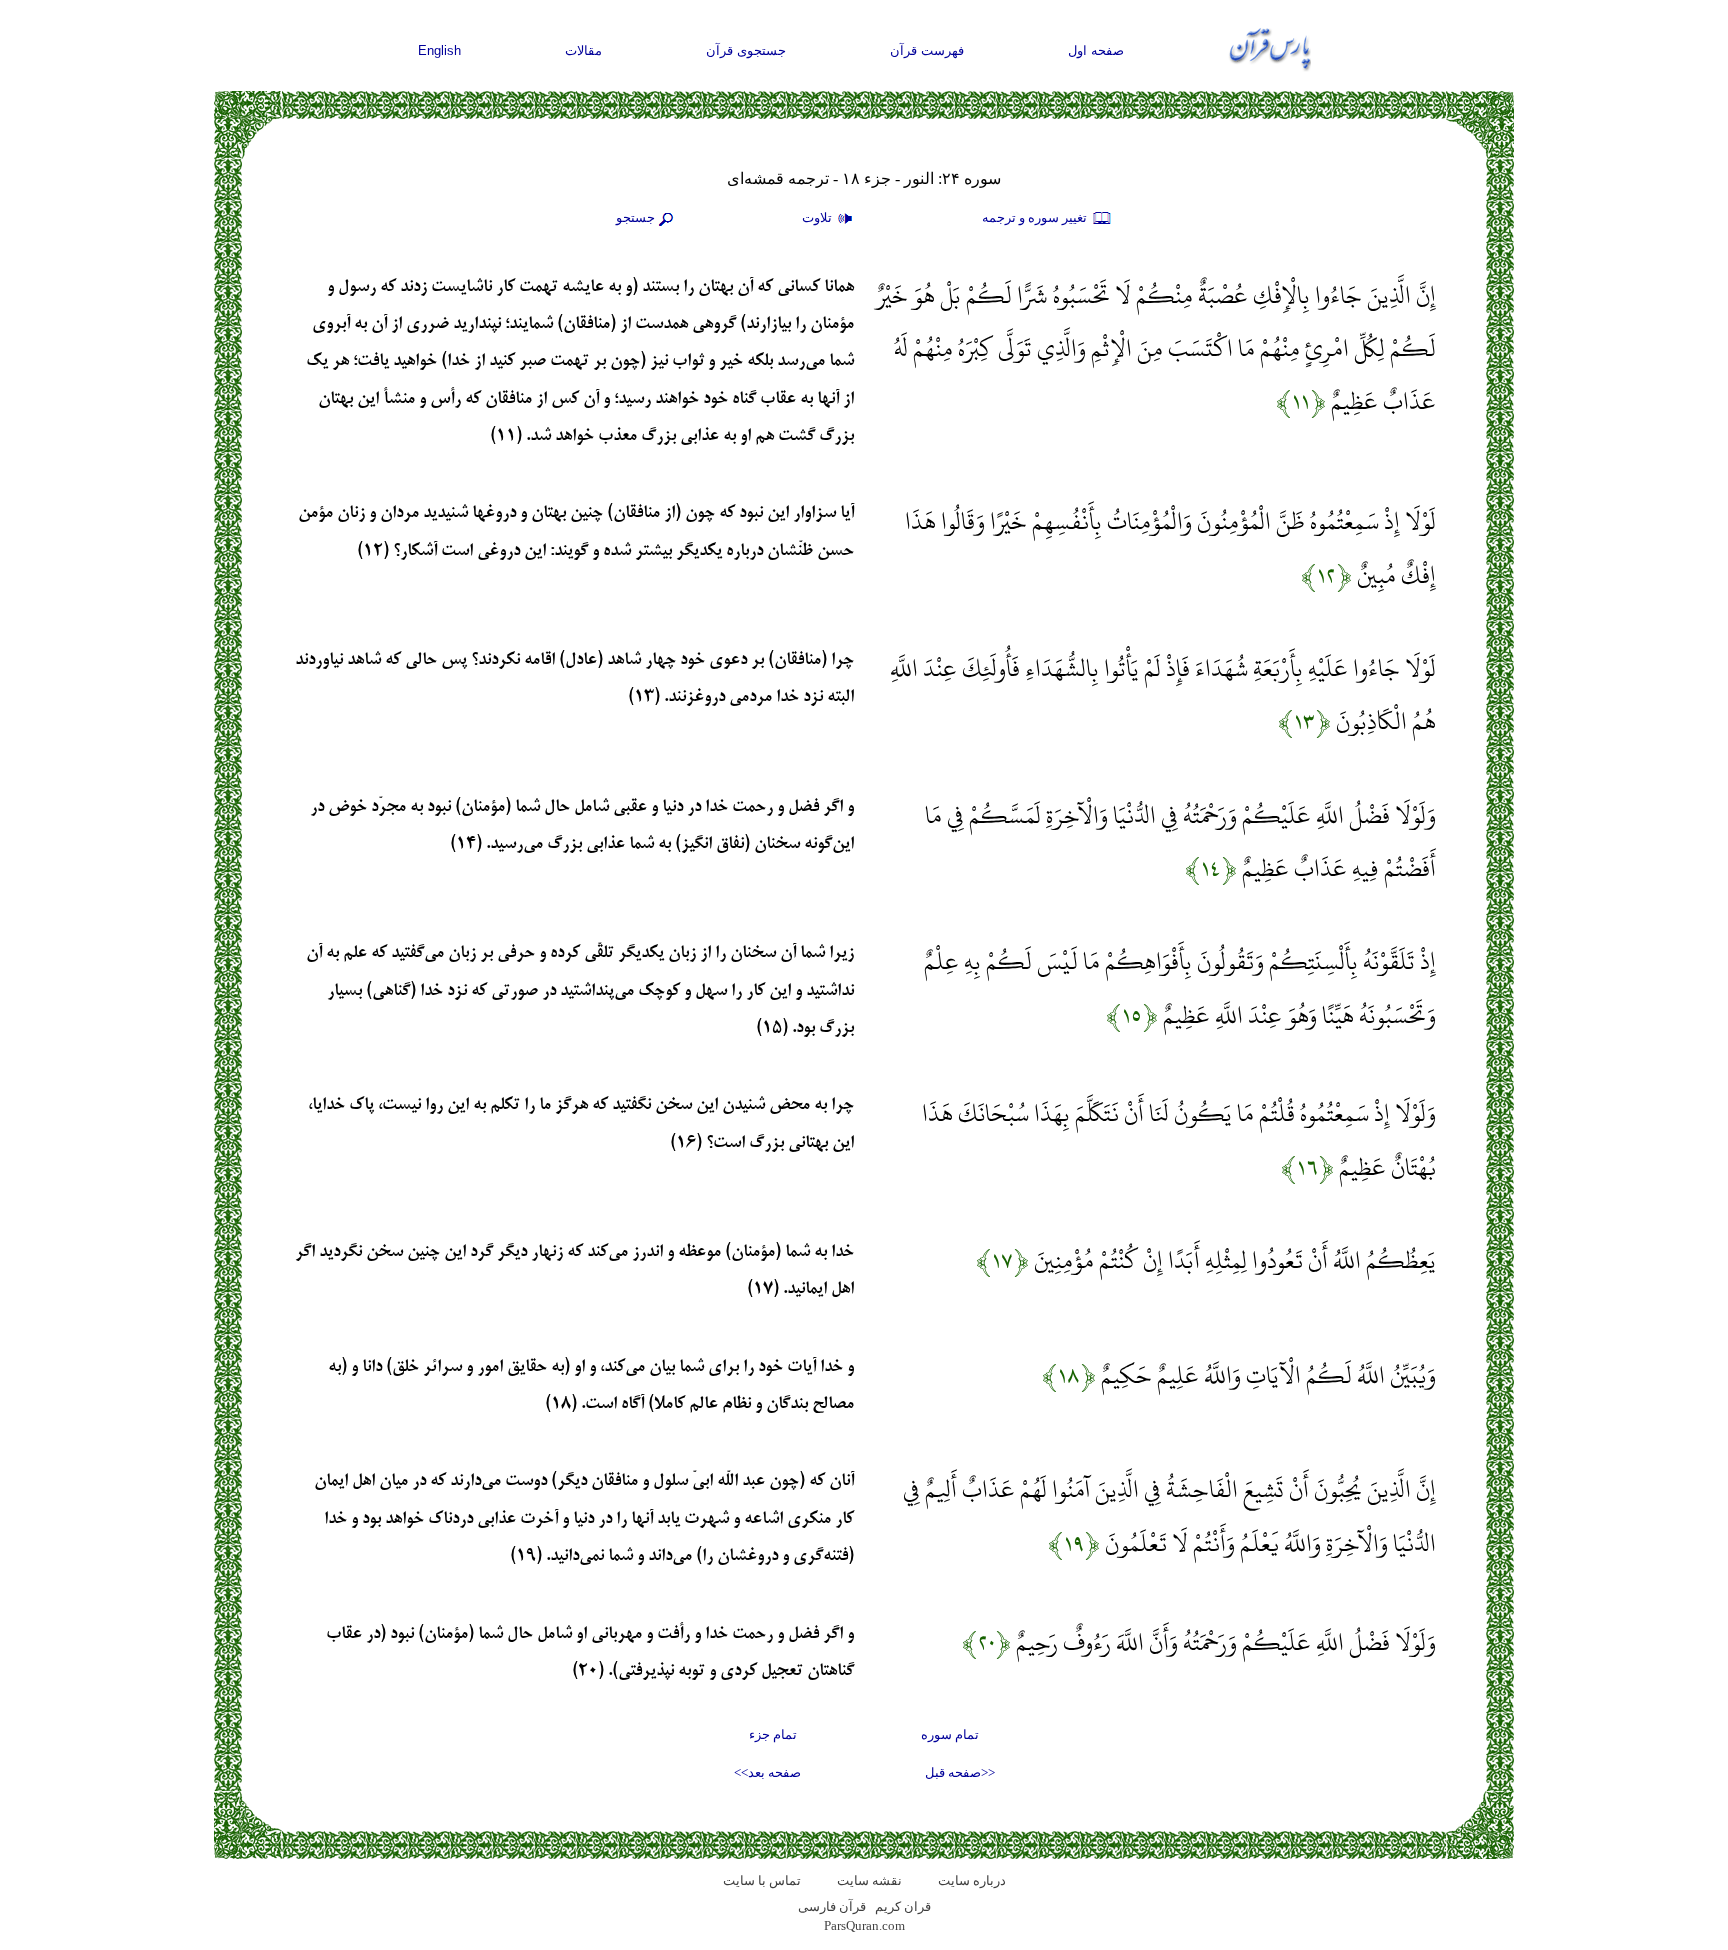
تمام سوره (950, 1734)
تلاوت (818, 217)
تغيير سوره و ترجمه (1036, 217)
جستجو (635, 217)
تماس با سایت (762, 1880)
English (439, 50)
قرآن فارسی (832, 1906)
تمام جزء (773, 1734)
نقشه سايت (869, 1880)
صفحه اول (1096, 50)
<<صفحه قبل (960, 1772)
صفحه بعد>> (767, 1772)
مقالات (583, 50)
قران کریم (903, 1906)
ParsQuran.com (864, 1925)
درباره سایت (972, 1880)
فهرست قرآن (927, 50)
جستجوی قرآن (746, 50)
